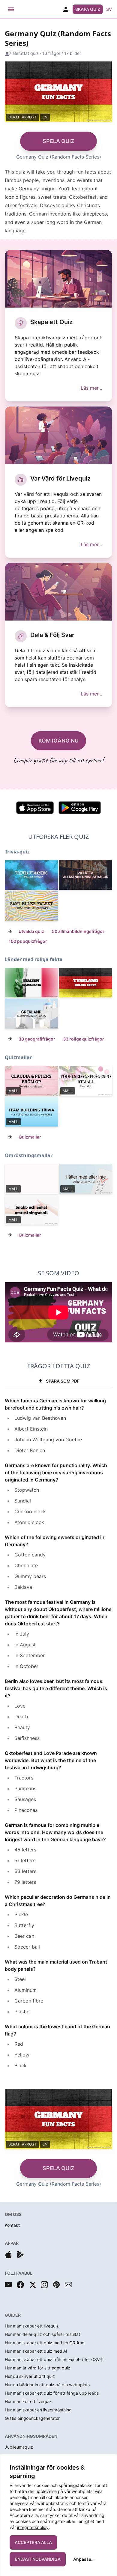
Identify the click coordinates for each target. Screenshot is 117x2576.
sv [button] (109, 9)
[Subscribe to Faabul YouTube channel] (8, 2285)
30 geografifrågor (37, 1039)
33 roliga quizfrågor (84, 1039)
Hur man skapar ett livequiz (32, 2326)
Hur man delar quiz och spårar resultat (42, 2334)
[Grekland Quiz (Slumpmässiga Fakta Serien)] (31, 1014)
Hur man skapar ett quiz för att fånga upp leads (52, 2393)
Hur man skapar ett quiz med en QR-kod (45, 2343)
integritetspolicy (33, 2527)
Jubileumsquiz (19, 2447)
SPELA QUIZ (58, 141)
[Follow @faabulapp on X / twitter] (32, 2285)
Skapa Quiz (88, 9)
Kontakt (12, 2225)
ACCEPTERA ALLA (33, 2542)
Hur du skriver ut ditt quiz (30, 2376)
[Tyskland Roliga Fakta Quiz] (86, 983)
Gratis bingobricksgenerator (32, 2418)
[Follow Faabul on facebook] (20, 2285)
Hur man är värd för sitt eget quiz (37, 2368)
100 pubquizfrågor (28, 941)
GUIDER (13, 2315)
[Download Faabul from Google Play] (20, 2255)
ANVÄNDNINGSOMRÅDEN (31, 2436)
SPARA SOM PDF (63, 1381)
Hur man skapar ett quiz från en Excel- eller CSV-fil (55, 2359)
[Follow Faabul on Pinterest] (56, 2285)
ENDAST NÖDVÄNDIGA (38, 2559)
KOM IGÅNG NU (58, 741)
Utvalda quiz (31, 931)
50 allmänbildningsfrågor (78, 931)
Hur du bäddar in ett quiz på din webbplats (47, 2385)
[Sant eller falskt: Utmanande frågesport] (31, 906)
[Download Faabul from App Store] (8, 2255)
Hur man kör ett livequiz (28, 2401)
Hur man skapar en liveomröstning (38, 2410)
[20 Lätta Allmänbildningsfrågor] (86, 875)
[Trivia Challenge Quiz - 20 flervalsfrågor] (31, 875)
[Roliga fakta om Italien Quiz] (31, 983)
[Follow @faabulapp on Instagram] (44, 2285)
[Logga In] (66, 9)
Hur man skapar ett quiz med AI (36, 2351)
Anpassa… (84, 2559)
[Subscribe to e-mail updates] (68, 2285)
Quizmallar (30, 1137)
